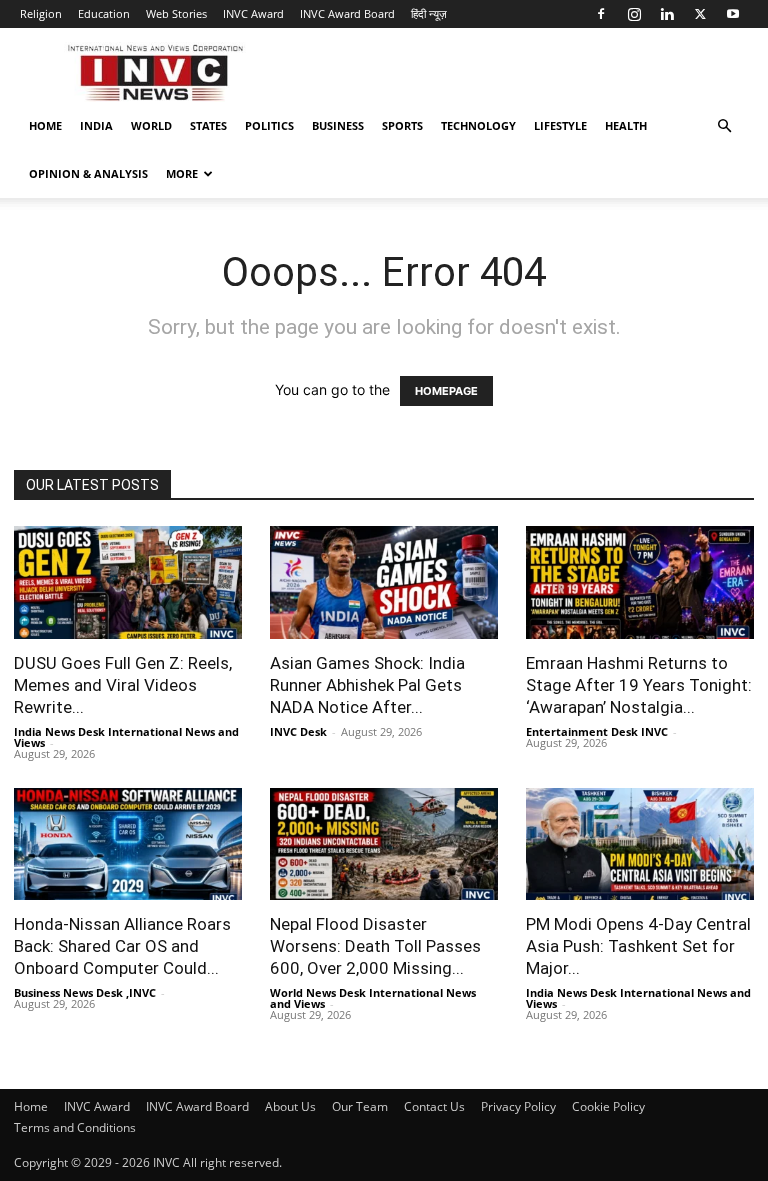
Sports (402, 125)
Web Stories (176, 13)
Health (626, 125)
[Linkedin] (667, 14)
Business (338, 125)
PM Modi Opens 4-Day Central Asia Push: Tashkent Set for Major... (638, 946)
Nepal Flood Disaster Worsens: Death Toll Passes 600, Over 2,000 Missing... (375, 946)
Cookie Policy (608, 1106)
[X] (700, 14)
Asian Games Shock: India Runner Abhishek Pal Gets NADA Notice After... (367, 685)
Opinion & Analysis (88, 173)
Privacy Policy (518, 1106)
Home (45, 125)
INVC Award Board (347, 13)
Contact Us (434, 1106)
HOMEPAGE (446, 391)
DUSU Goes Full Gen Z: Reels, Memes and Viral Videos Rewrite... (123, 685)
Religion (41, 13)
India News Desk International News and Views (126, 737)
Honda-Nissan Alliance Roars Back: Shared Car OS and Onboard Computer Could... (122, 946)
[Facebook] (601, 14)
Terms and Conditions (75, 1127)
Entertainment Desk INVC (597, 731)
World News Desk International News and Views (373, 998)
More (182, 173)
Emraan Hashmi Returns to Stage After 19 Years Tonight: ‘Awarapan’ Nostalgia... (639, 685)
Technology (478, 125)
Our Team (360, 1106)
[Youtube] (733, 14)
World (151, 125)
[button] (724, 126)
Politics (269, 125)
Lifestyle (560, 125)
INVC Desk (298, 731)
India (96, 125)
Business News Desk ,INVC (85, 992)
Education (104, 13)
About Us (290, 1106)
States (208, 125)
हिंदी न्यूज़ (429, 13)
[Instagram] (634, 14)
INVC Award (253, 13)
